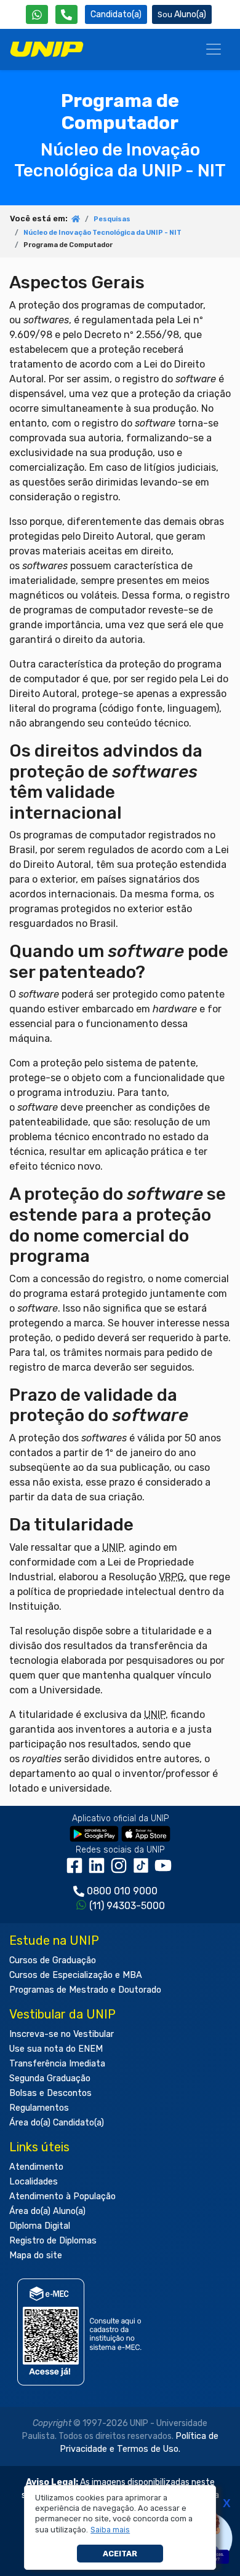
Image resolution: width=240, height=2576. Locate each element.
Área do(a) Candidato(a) (57, 2123)
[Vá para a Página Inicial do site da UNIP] (47, 49)
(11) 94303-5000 (127, 1906)
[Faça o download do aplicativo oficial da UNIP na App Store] (146, 1833)
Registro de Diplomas (53, 2241)
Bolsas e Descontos (50, 2093)
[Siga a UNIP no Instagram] (121, 1869)
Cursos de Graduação (53, 1960)
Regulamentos (39, 2108)
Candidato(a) (116, 14)
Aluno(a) (190, 14)
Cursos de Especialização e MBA (76, 1975)
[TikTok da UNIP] (143, 1869)
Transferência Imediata (57, 2064)
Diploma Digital (40, 2226)
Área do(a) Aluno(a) (47, 2211)
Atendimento (36, 2167)
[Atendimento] (66, 14)
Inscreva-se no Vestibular (62, 2034)
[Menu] (214, 49)
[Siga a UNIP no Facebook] (77, 1869)
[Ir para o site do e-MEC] (82, 2332)
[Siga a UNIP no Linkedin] (99, 1869)
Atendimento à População (62, 2196)
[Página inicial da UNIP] (76, 220)
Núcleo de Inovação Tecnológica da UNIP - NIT (102, 233)
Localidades (34, 2182)
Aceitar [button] (120, 2554)
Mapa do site (36, 2255)
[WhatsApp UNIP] (37, 14)
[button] (110, 2530)
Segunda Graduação (50, 2078)
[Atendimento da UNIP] (66, 14)
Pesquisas (112, 219)
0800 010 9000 (122, 1891)
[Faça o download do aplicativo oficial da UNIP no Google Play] (94, 1833)
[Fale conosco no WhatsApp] (37, 14)
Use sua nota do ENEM (56, 2049)
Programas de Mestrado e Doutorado (85, 1990)
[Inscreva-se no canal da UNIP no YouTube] (164, 1869)
